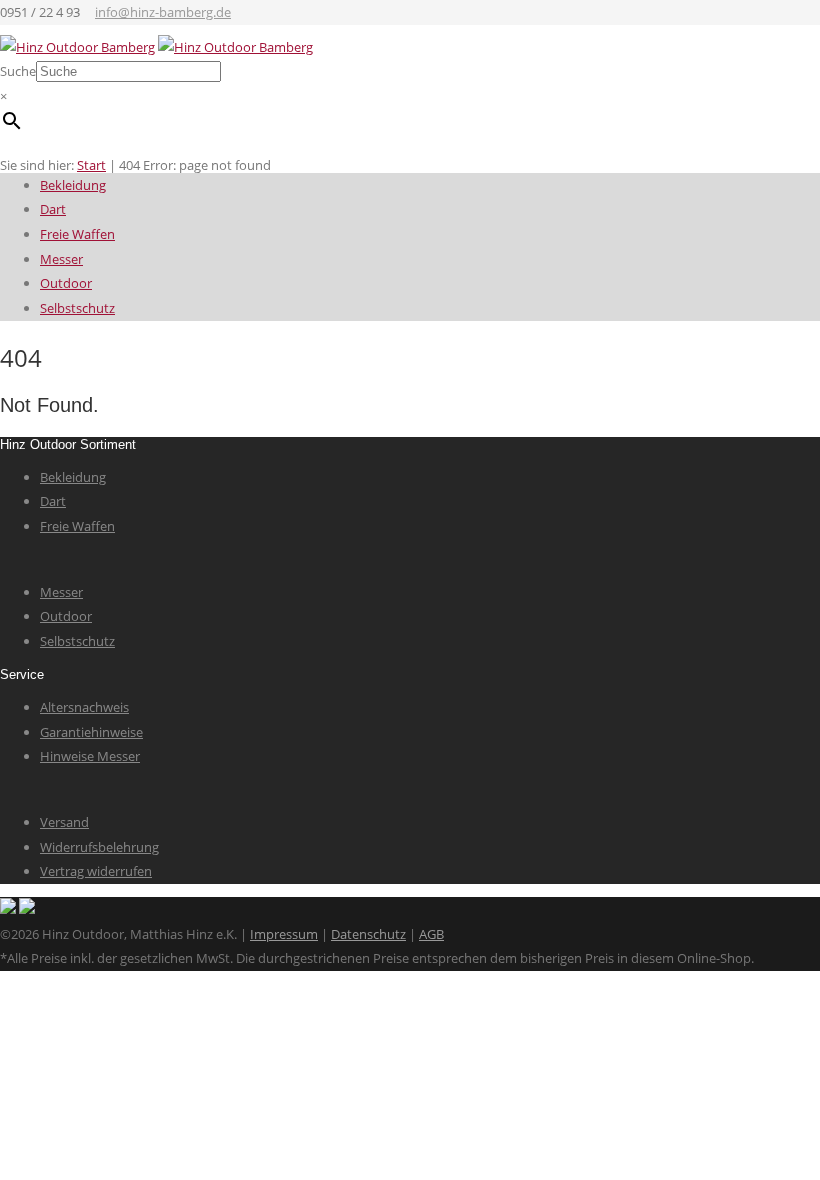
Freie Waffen (77, 234)
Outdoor (66, 283)
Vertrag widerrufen (96, 871)
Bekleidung (73, 185)
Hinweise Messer (90, 756)
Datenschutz (368, 934)
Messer (61, 259)
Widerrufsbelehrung (99, 847)
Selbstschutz (77, 308)
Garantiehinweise (91, 732)
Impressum (284, 934)
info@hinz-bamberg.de (163, 12)
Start (91, 165)
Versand (64, 822)
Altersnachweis (84, 707)
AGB (431, 934)
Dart (53, 209)
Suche (18, 71)
